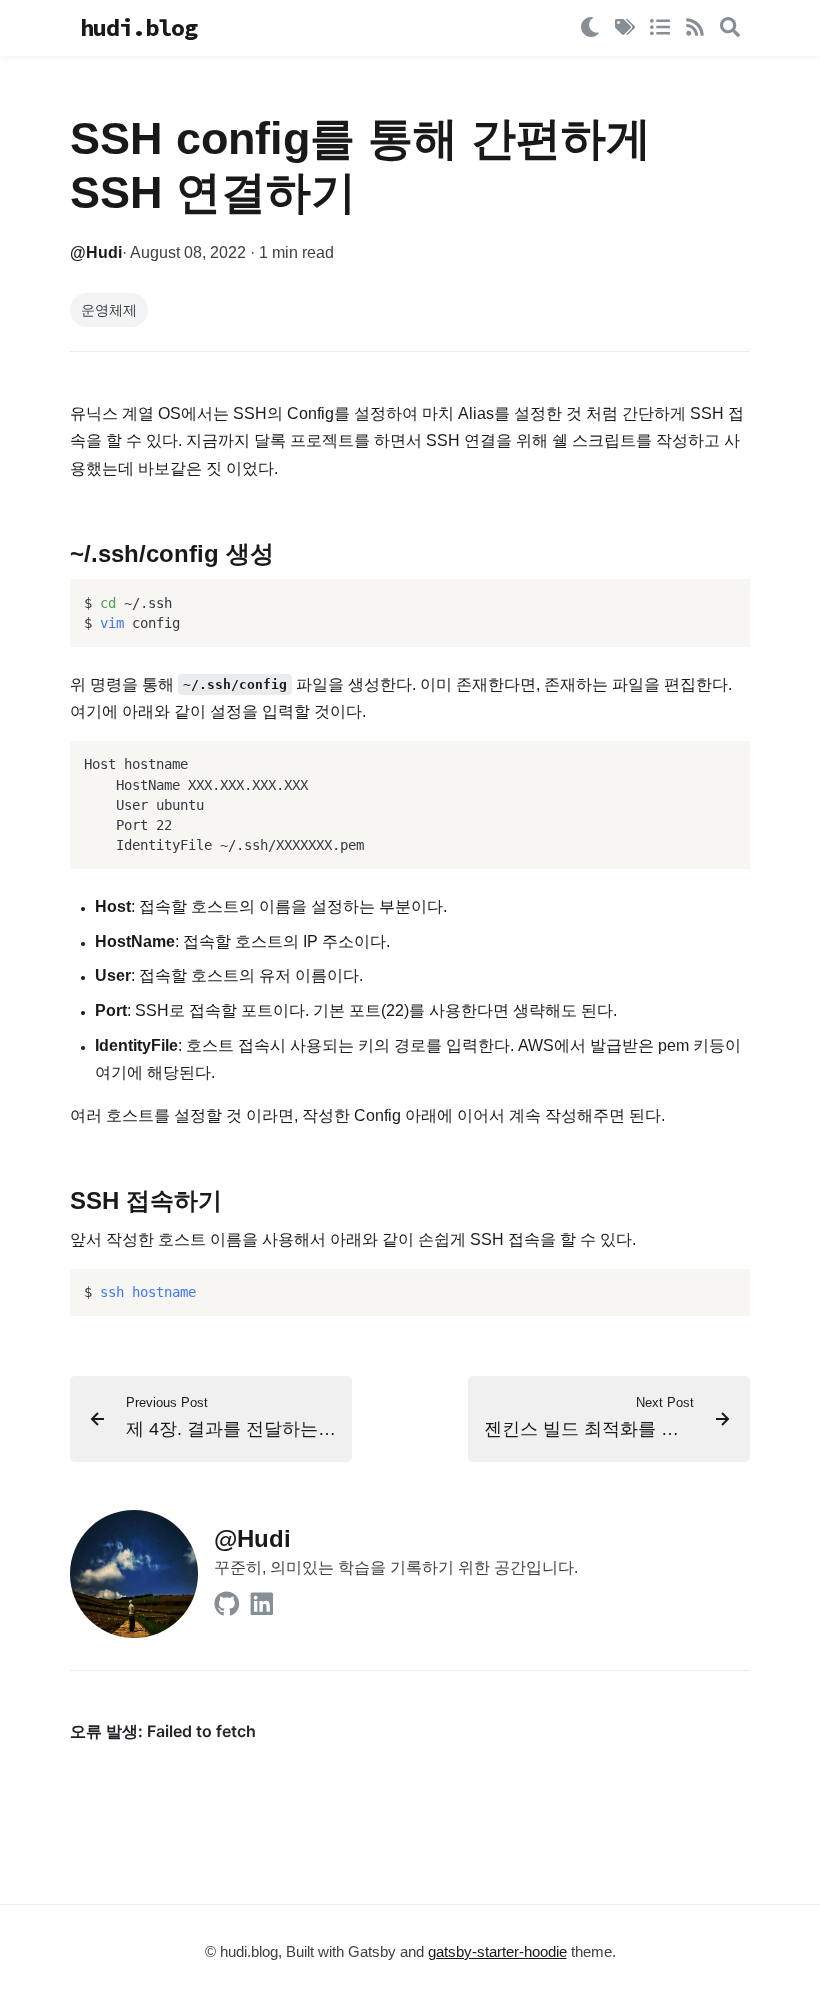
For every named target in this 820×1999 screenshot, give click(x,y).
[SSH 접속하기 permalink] (58, 1202)
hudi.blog (138, 27)
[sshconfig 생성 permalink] (58, 555)
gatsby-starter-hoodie (497, 1952)
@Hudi (96, 252)
